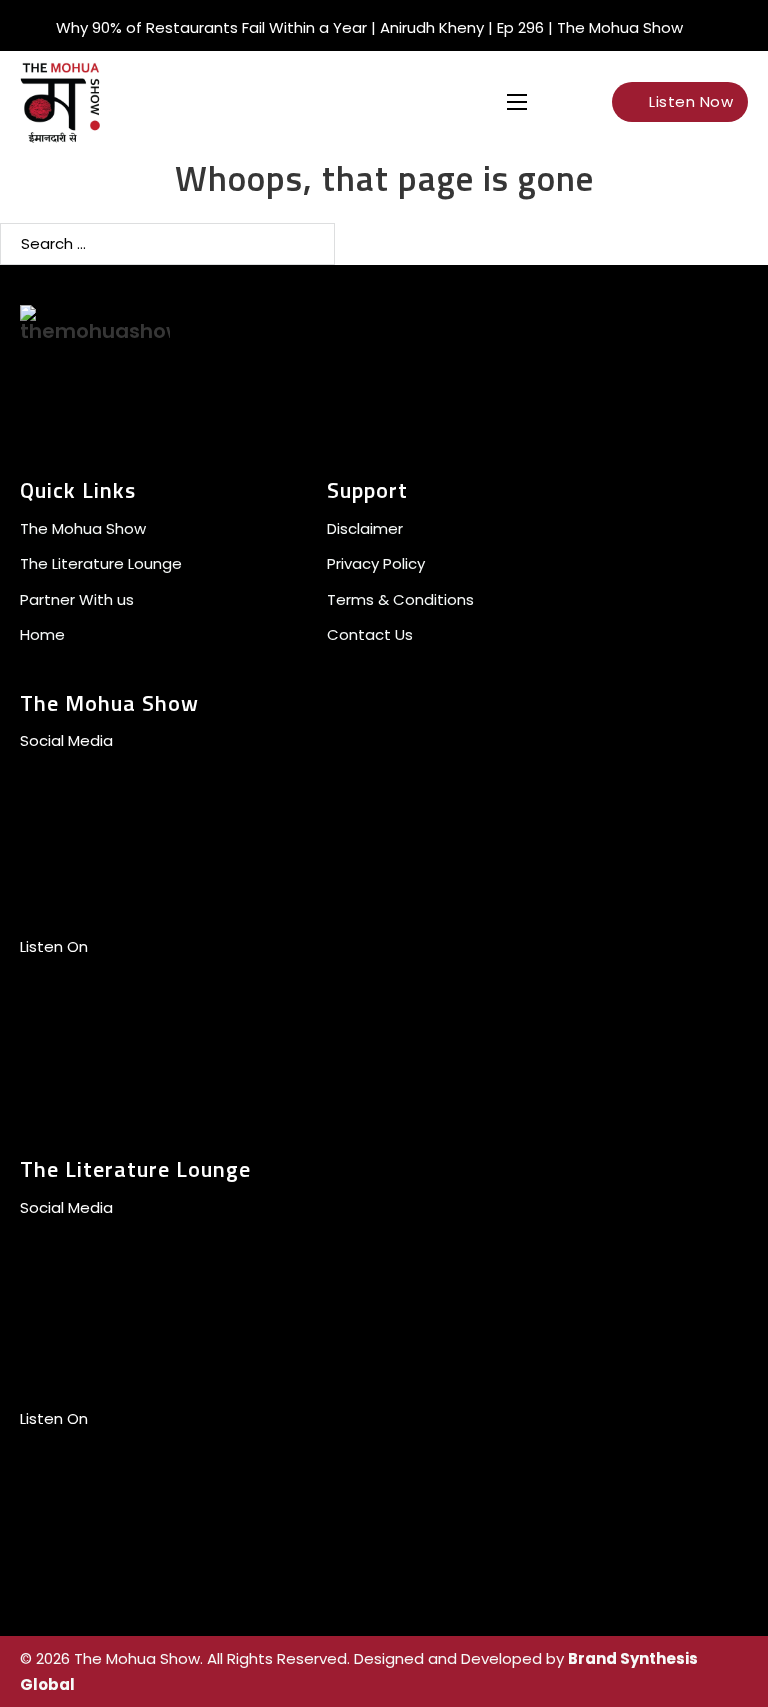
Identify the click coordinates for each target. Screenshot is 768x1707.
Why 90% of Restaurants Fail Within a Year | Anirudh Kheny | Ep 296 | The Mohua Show (369, 27)
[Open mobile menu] (517, 102)
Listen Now (691, 101)
